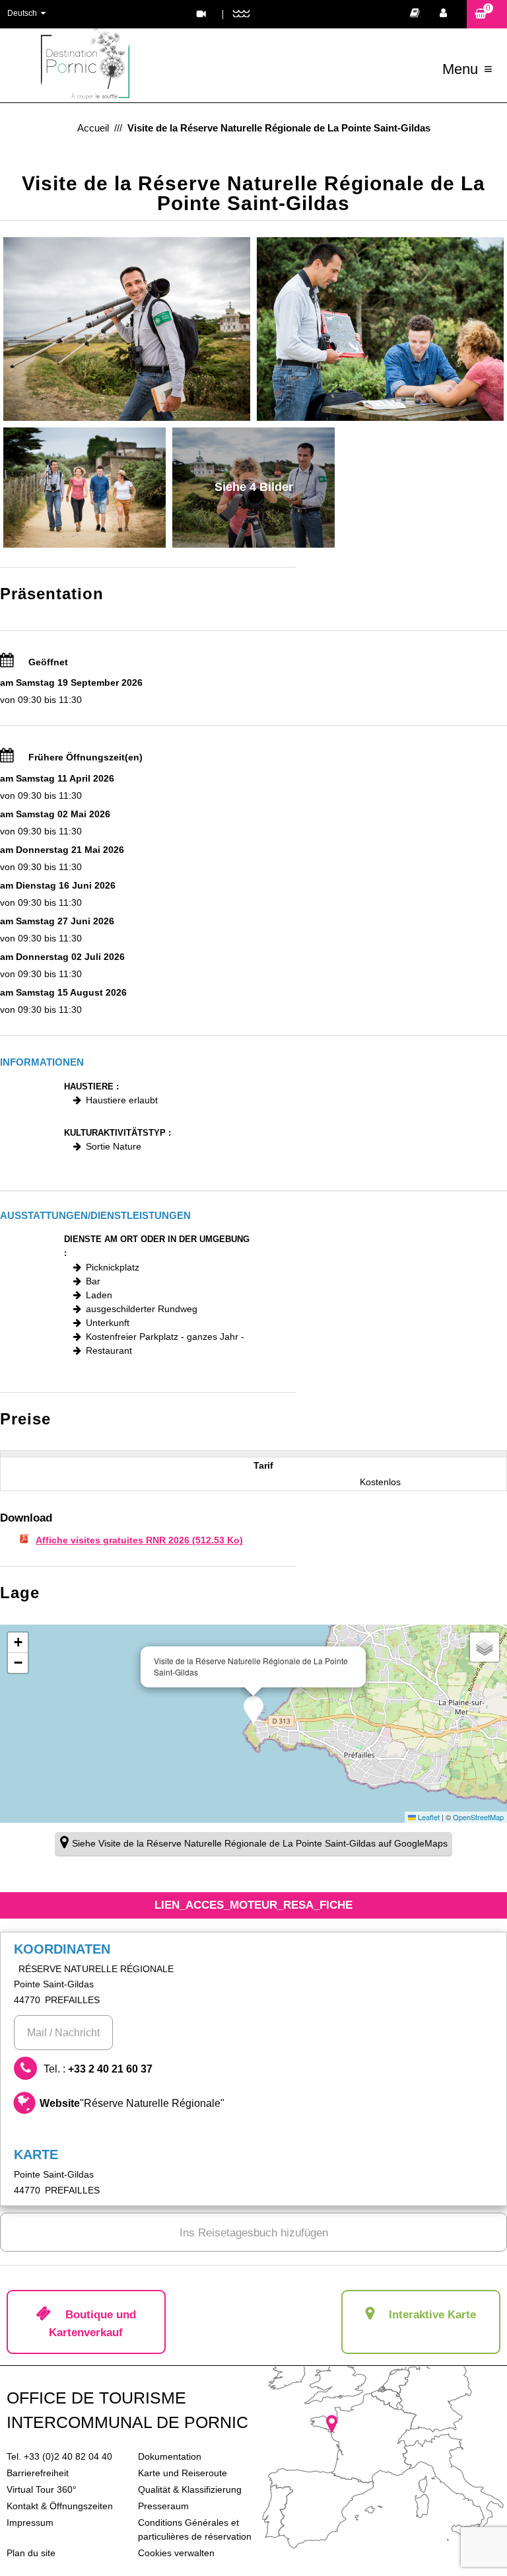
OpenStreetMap (478, 1817)
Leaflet (428, 1817)
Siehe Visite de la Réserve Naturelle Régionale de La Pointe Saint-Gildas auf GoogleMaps (260, 1843)
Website (132, 2103)
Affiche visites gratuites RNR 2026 (139, 1540)
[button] (487, 14)
